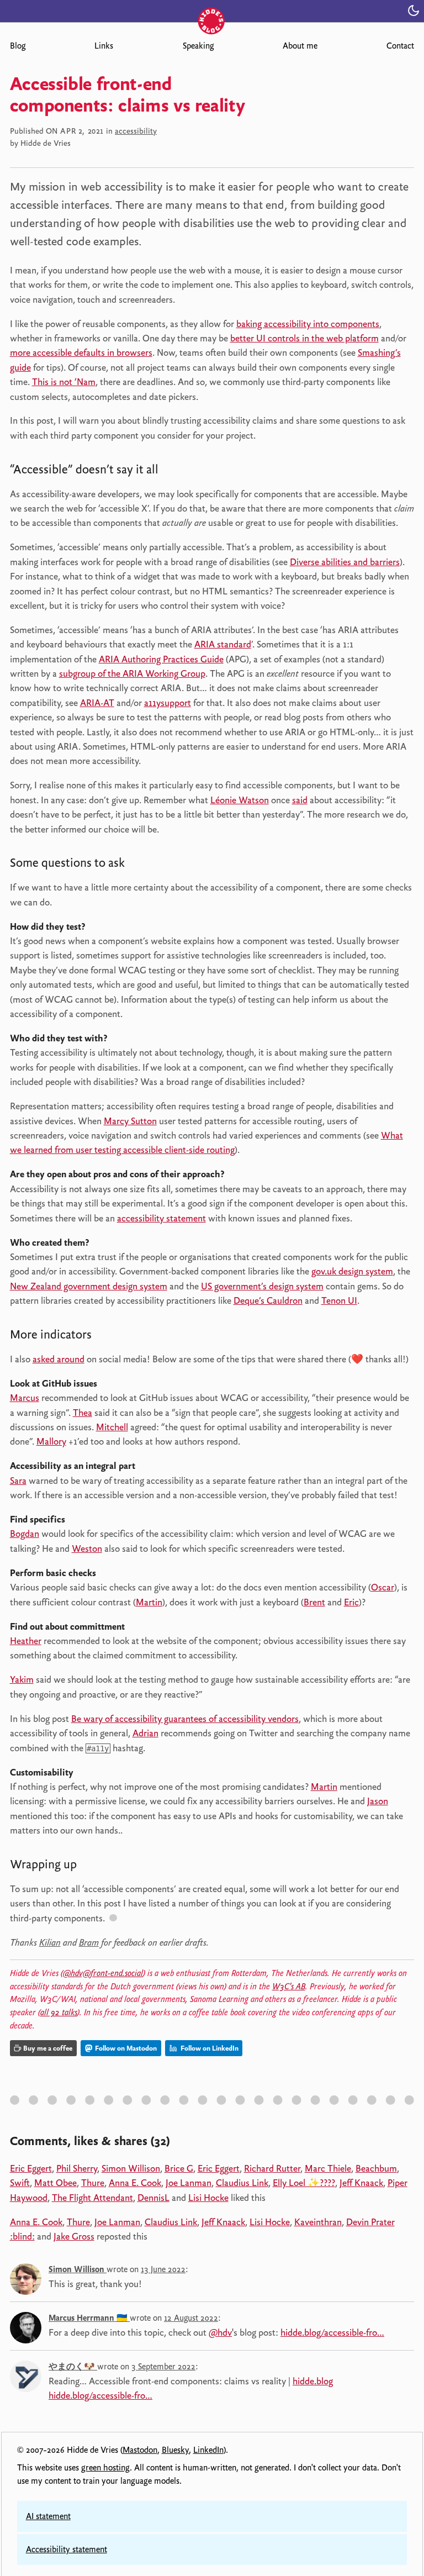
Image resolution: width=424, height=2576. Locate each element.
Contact (400, 46)
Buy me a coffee (48, 2048)
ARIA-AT (97, 703)
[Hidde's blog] (212, 10)
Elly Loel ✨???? (304, 2183)
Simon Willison (131, 2168)
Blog (18, 46)
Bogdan (25, 1534)
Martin (149, 1602)
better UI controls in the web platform (304, 338)
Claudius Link (242, 2183)
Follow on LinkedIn (209, 2048)
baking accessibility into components (308, 324)
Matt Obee (55, 2183)
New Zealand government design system (89, 1286)
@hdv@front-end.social (103, 1973)
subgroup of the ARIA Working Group (132, 673)
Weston (87, 1548)
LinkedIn (208, 2450)
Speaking (198, 46)
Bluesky (175, 2450)
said (300, 800)
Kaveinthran (318, 2222)
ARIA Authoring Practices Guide (161, 659)
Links (104, 46)
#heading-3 (108, 1337)
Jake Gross (74, 2236)
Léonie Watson (240, 800)
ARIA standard (223, 644)
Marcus (25, 1398)
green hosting (105, 2468)
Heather (26, 1641)
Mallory (51, 1441)
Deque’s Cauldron (268, 1300)
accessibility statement (161, 1218)
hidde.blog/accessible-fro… (332, 2332)
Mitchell (112, 1427)
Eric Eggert (31, 2168)
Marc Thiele (328, 2168)
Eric (351, 1602)
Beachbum (376, 2168)
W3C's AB (289, 1987)
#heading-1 (175, 472)
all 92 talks (59, 2013)
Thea (83, 1413)
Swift (20, 2183)
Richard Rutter (272, 2168)
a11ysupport (168, 703)
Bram (89, 1942)
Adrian (145, 1733)
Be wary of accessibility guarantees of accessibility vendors (185, 1719)
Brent (314, 1602)
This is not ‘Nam (64, 382)
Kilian (50, 1942)
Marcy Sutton (130, 1121)
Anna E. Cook (135, 2183)
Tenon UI (339, 1300)
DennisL (153, 2198)
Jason (378, 1801)
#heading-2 (141, 865)
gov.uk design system (352, 1271)
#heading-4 (93, 1866)
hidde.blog (313, 2381)
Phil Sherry (77, 2168)
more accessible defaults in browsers (81, 352)
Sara (18, 1481)
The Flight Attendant (92, 2198)
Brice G (179, 2168)
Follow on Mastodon (125, 2048)
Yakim (22, 1679)
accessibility (136, 131)
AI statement (48, 2516)
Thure (93, 2183)
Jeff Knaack (361, 2183)
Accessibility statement (67, 2549)
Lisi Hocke (208, 2198)
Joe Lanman (189, 2183)
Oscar (383, 1587)
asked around (59, 1359)
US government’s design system (262, 1286)
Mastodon (140, 2450)
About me (300, 46)
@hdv (220, 2332)
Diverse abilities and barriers (345, 562)
